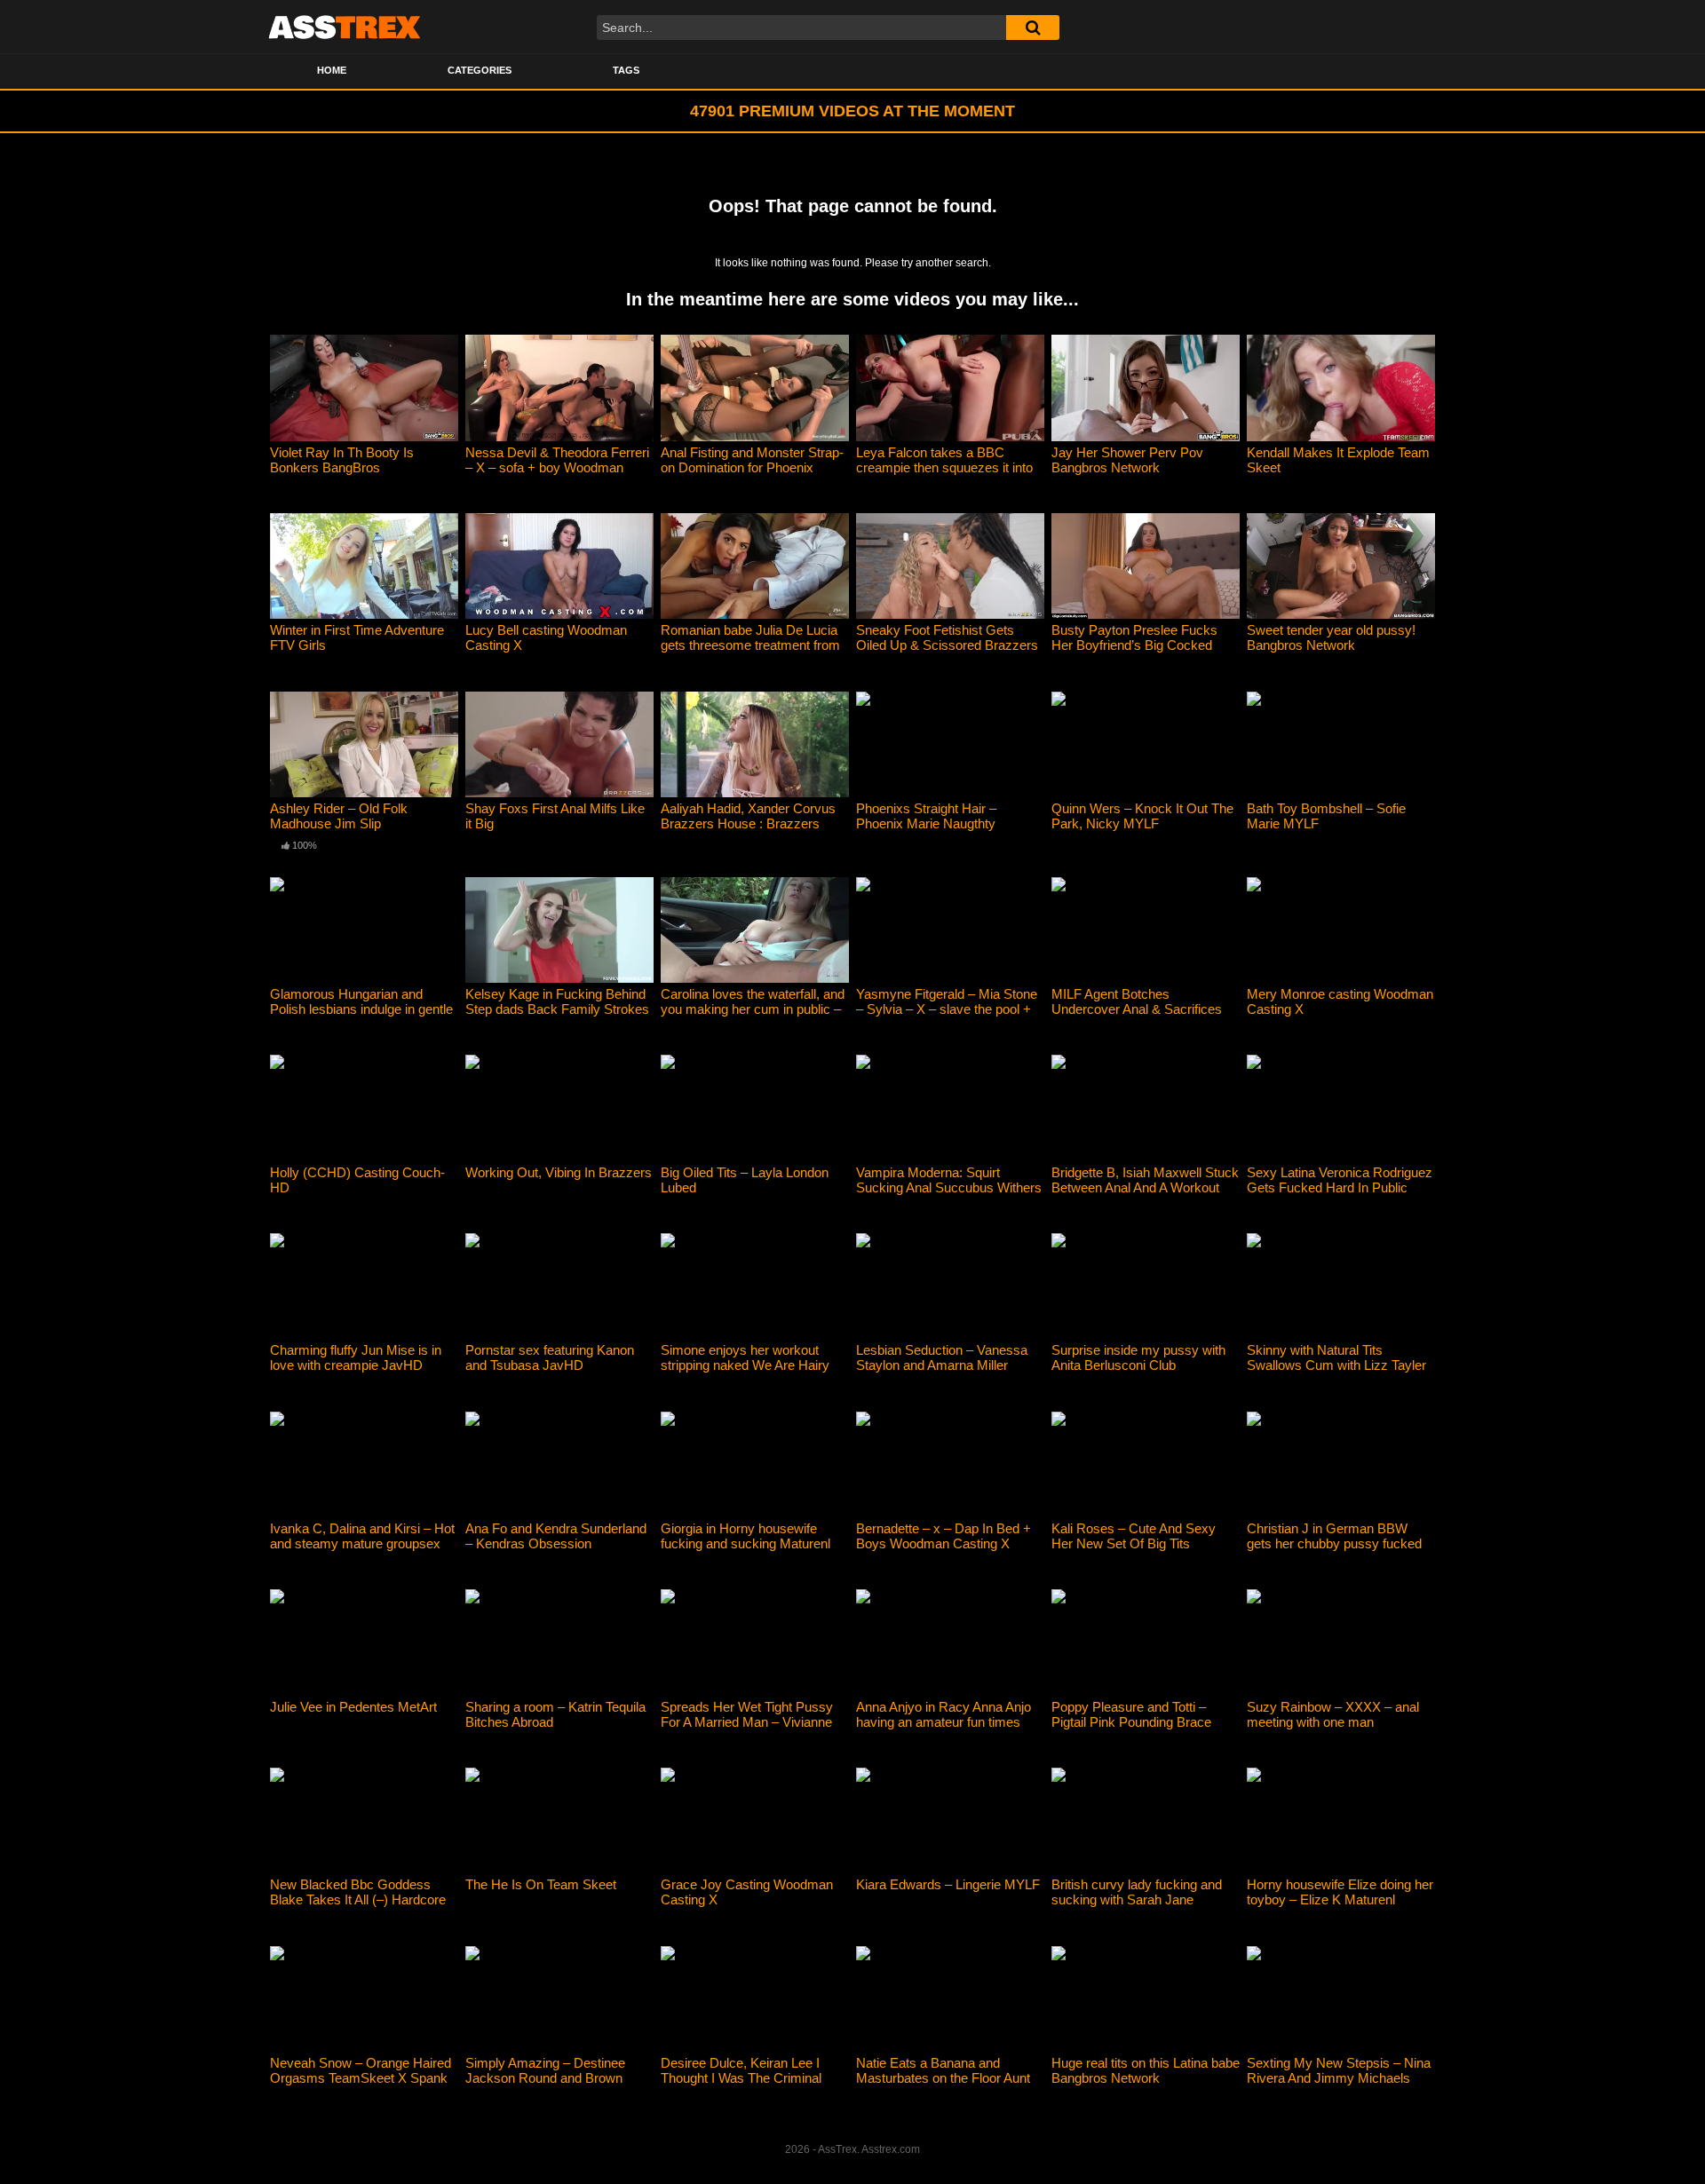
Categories (480, 70)
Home (332, 70)
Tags (626, 70)
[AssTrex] (345, 27)
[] (1033, 28)
